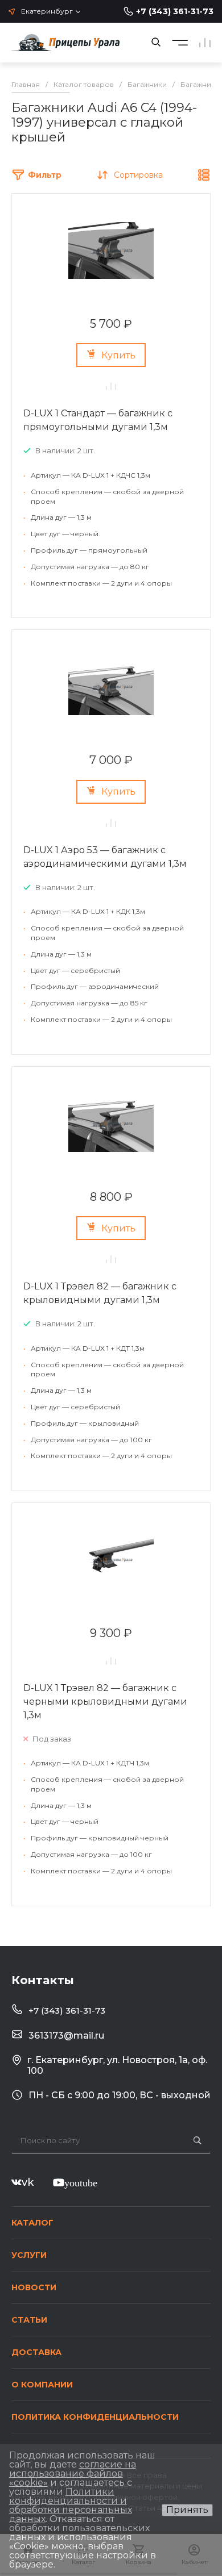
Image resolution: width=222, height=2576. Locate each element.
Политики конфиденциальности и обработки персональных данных (71, 2505)
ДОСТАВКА (36, 2352)
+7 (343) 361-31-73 (175, 11)
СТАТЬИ (29, 2320)
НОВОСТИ (34, 2287)
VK (28, 2182)
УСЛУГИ (29, 2255)
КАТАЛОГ (32, 2223)
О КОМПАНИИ (42, 2385)
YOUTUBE (81, 2182)
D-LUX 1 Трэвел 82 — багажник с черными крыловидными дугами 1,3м (105, 1702)
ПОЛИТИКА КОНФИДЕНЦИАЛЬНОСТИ (95, 2417)
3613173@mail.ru (66, 2036)
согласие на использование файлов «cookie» (73, 2473)
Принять (187, 2510)
